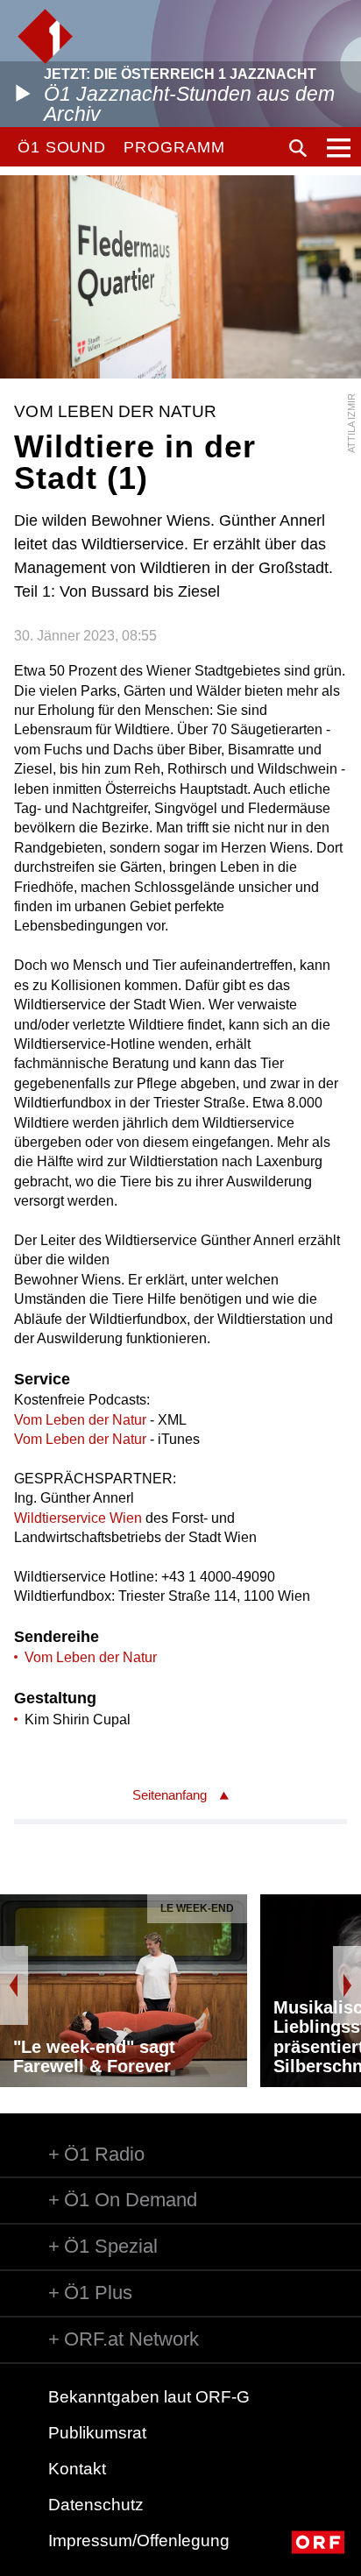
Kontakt (77, 2469)
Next (347, 1985)
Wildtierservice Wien (78, 1518)
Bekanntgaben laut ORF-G (149, 2397)
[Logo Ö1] (45, 36)
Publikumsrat (97, 2433)
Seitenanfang (170, 1795)
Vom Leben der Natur (80, 1420)
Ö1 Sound (62, 147)
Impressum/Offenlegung (139, 2541)
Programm (174, 147)
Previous (14, 1985)
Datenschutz (96, 2505)
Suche (298, 148)
